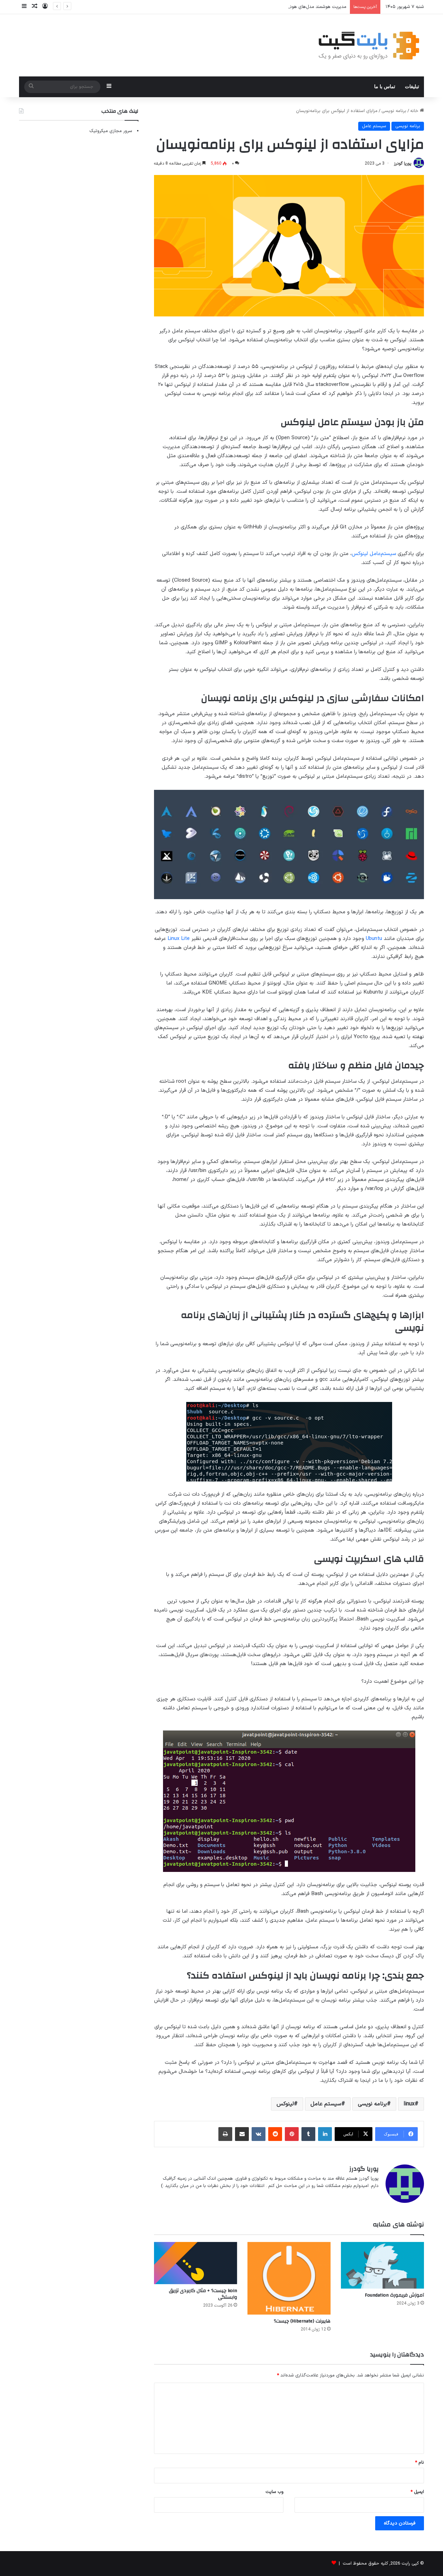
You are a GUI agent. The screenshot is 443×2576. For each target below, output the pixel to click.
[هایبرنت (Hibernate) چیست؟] (289, 2278)
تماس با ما (385, 87)
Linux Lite (179, 939)
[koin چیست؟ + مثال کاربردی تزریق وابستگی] (196, 2263)
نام (419, 2463)
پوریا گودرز (403, 164)
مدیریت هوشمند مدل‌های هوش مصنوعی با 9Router (297, 7)
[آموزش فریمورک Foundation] (382, 2265)
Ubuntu (373, 939)
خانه (415, 111)
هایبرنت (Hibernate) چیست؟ (302, 2321)
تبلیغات (412, 87)
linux (409, 2104)
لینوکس (285, 2104)
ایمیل (417, 2492)
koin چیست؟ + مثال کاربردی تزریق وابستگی (203, 2294)
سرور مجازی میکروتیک (111, 131)
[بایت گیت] (369, 45)
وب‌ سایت (274, 2492)
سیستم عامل (374, 126)
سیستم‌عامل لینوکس (374, 554)
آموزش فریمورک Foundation (394, 2295)
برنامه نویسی (394, 111)
